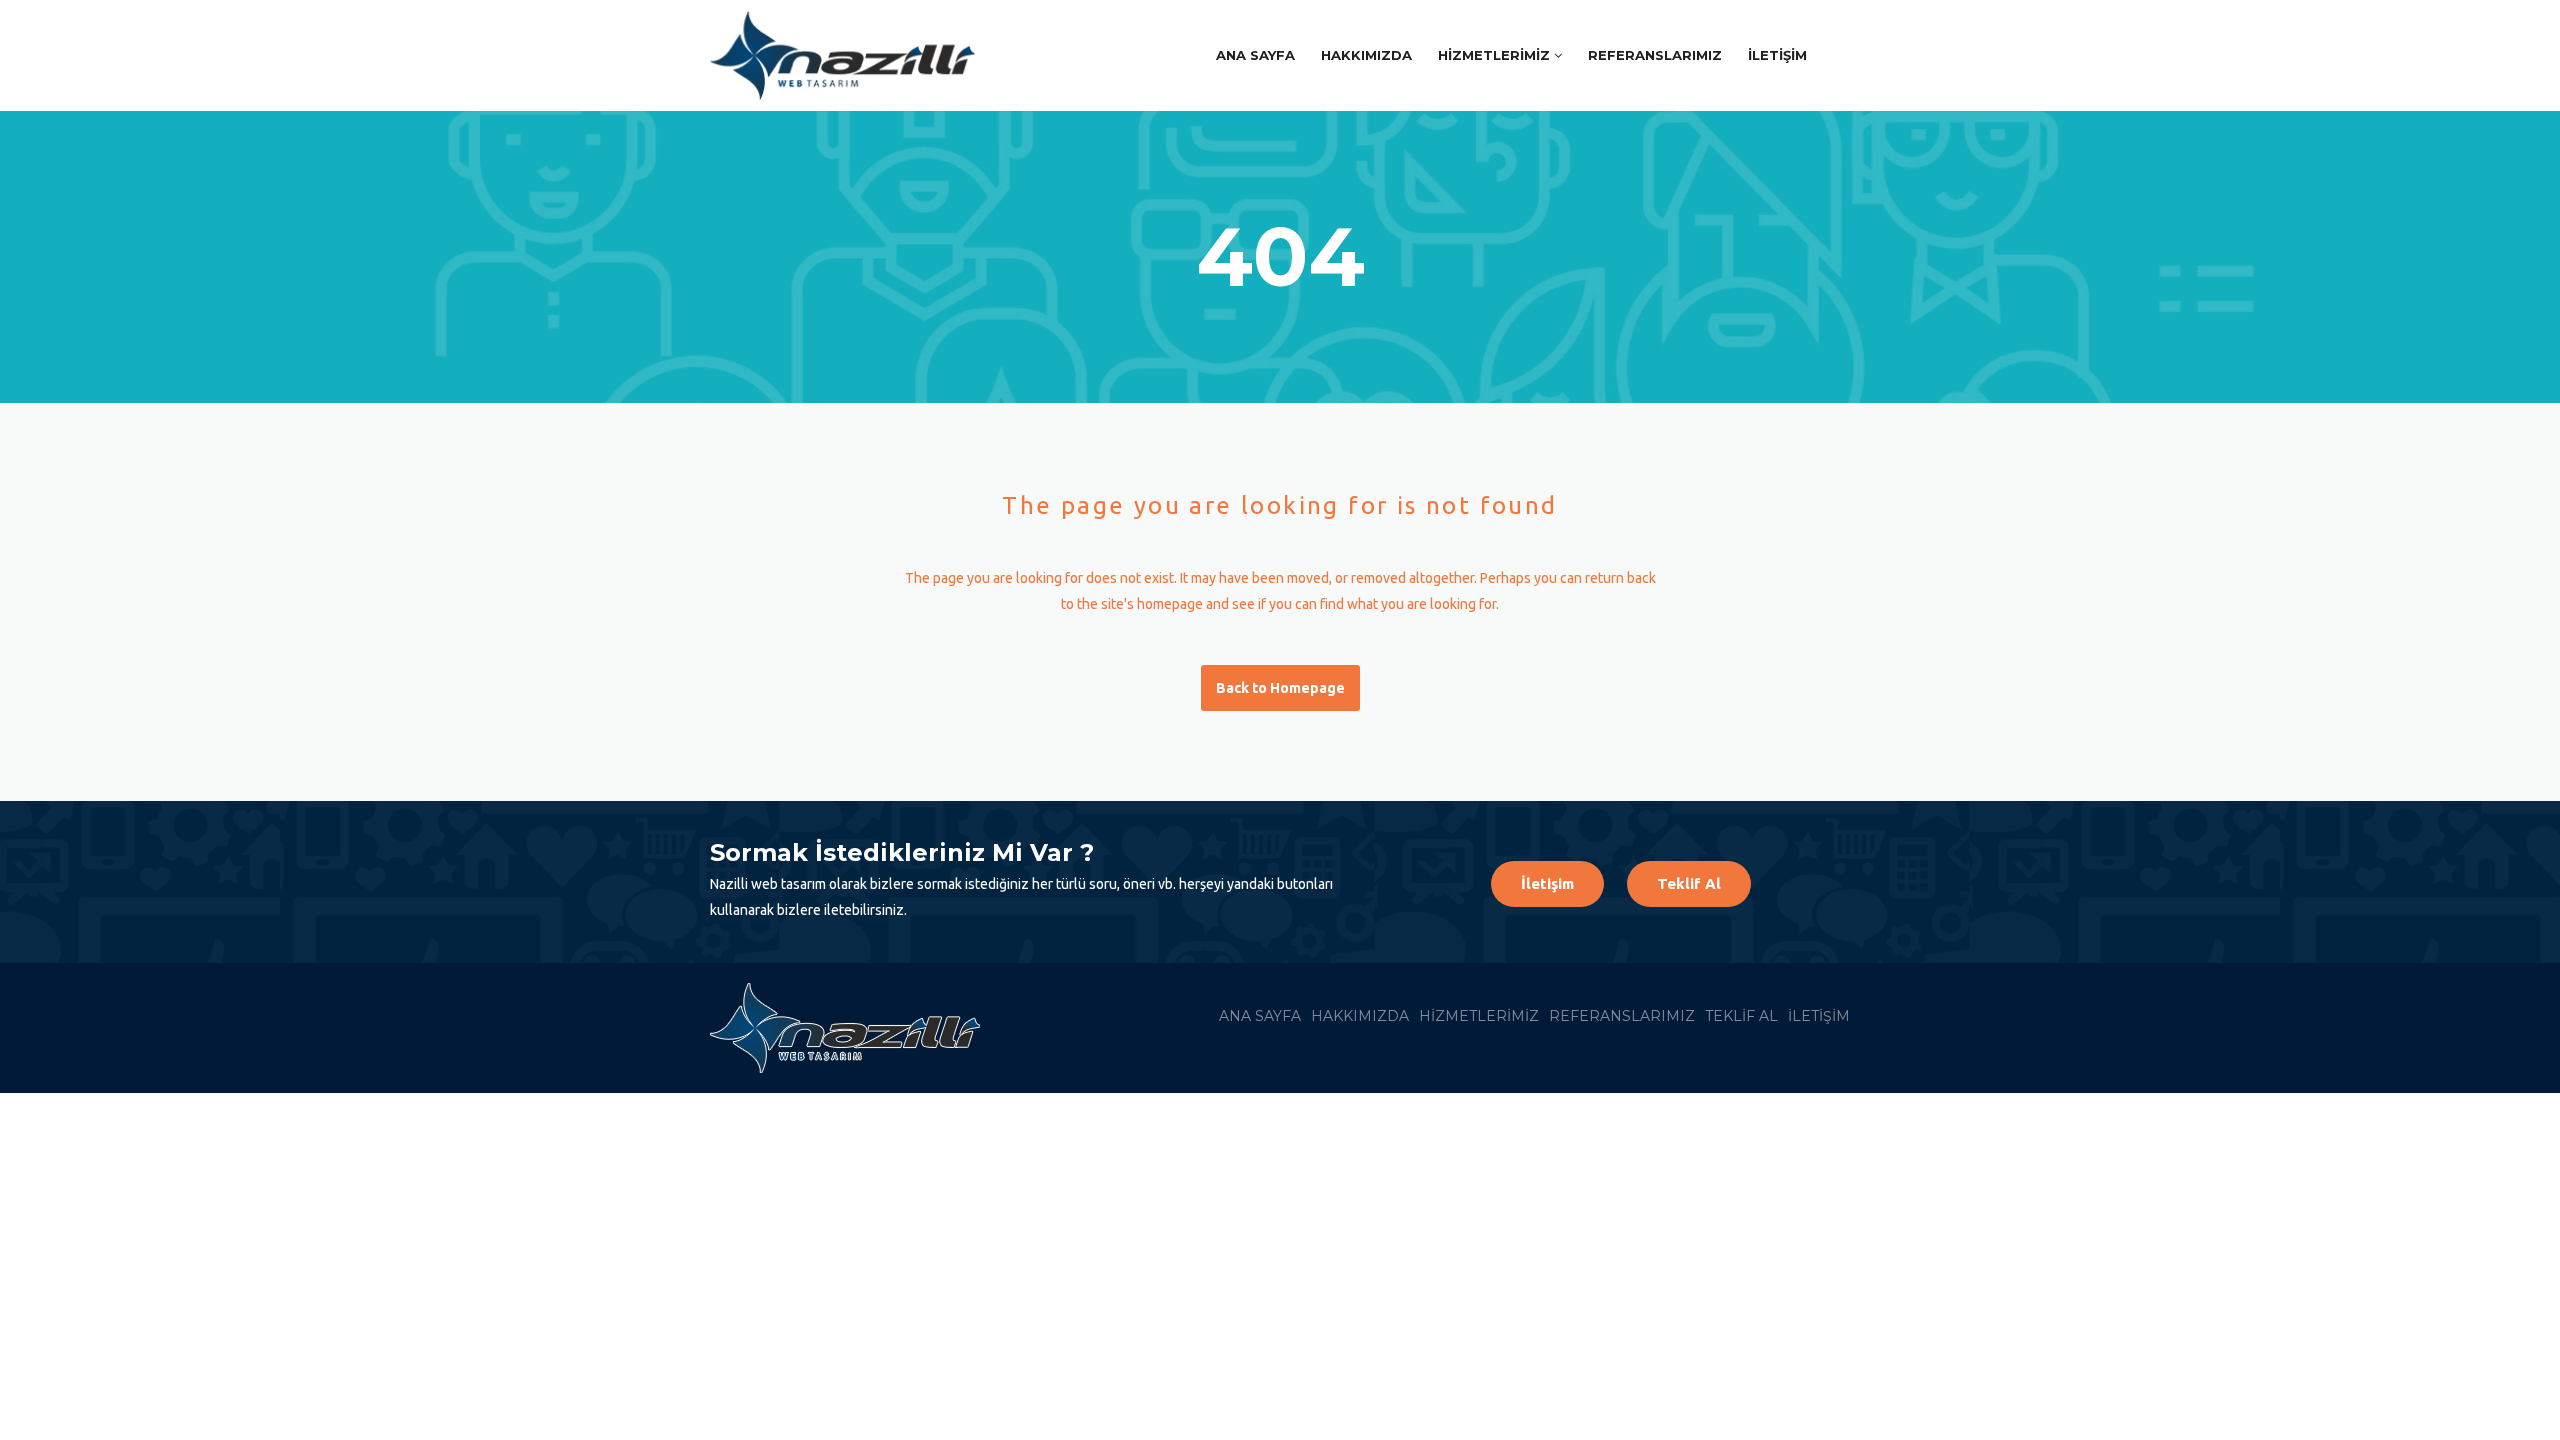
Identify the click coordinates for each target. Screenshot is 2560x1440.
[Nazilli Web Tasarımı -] (852, 55)
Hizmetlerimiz (1494, 55)
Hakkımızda (1366, 55)
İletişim (1777, 55)
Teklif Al (1689, 883)
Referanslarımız (1655, 55)
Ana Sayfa (1255, 55)
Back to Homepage (1280, 688)
